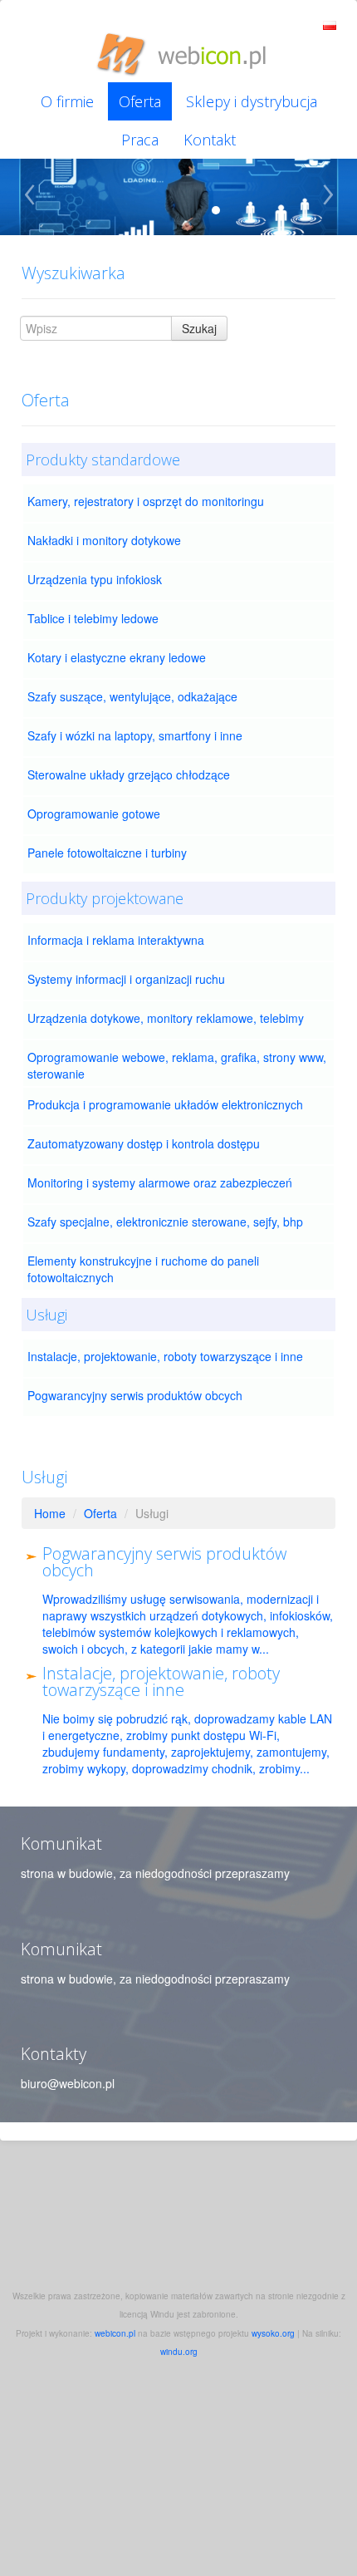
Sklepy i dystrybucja (252, 101)
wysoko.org (273, 2333)
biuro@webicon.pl (68, 2083)
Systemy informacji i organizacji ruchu (126, 979)
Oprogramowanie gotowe (94, 814)
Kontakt (210, 140)
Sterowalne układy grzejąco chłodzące (129, 774)
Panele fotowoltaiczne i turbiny (107, 853)
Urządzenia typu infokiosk (95, 579)
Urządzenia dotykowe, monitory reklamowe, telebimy (166, 1018)
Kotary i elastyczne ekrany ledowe (117, 657)
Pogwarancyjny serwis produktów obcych (135, 1395)
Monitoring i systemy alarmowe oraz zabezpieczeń (160, 1182)
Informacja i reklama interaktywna (116, 940)
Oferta (140, 101)
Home (50, 1513)
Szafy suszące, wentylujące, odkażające (132, 696)
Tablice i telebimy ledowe (93, 618)
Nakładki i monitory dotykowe (104, 540)
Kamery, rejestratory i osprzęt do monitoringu (146, 501)
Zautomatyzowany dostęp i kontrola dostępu (144, 1143)
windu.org (179, 2352)
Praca (140, 140)
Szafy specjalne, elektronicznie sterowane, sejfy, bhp (165, 1222)
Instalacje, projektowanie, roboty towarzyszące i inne (165, 1356)
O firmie (67, 101)
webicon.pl (115, 2333)
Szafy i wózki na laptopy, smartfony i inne (135, 735)
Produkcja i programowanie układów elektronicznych (165, 1104)
